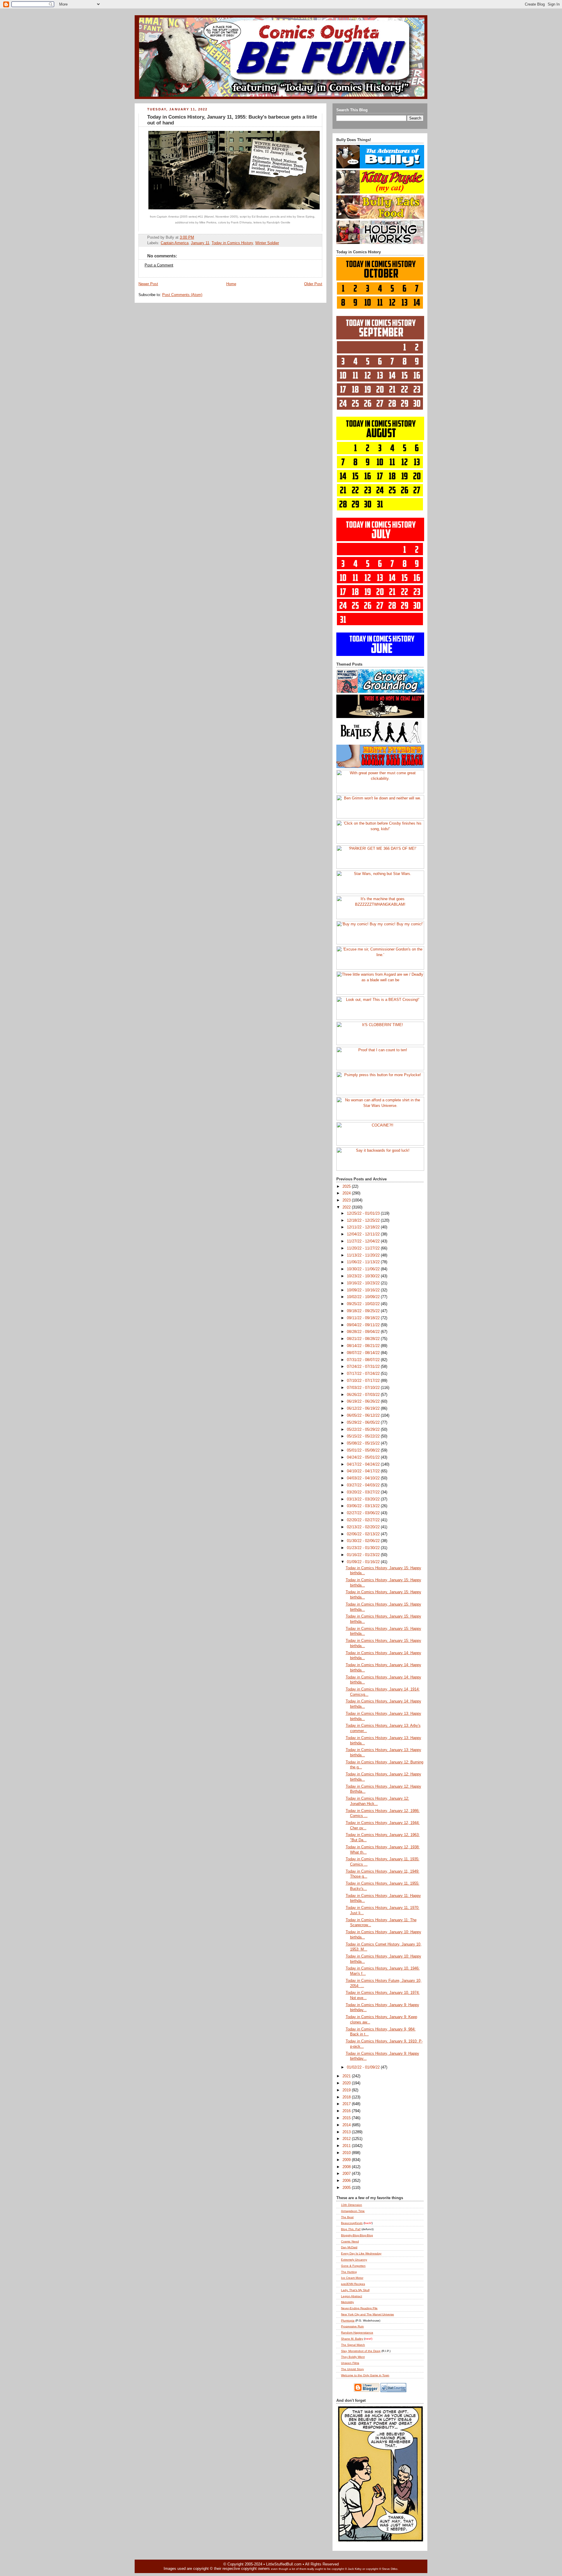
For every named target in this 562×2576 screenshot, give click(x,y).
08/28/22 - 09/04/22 (364, 1332)
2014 (347, 2125)
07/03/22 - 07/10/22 (364, 1388)
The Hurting (349, 2272)
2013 (347, 2132)
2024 (347, 1193)
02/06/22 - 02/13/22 (364, 1534)
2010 (347, 2153)
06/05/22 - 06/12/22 (364, 1416)
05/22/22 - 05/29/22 (364, 1430)
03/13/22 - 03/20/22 (364, 1499)
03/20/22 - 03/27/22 (364, 1492)
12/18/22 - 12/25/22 (364, 1221)
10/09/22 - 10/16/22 (364, 1290)
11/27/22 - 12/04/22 (364, 1241)
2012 (347, 2139)
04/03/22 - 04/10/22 (364, 1478)
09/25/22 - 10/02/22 (364, 1304)
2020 (347, 2083)
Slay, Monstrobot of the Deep (361, 2351)
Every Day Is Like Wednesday (361, 2253)
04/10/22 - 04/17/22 (364, 1471)
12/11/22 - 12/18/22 (364, 1227)
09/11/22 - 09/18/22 (364, 1318)
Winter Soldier (267, 243)
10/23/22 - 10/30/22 (364, 1276)
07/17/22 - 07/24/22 (364, 1374)
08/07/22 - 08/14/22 (364, 1353)
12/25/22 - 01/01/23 (364, 1213)
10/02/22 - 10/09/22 (364, 1297)
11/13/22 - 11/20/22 (364, 1255)
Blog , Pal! (351, 2229)
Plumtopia (348, 2321)
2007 (347, 2174)
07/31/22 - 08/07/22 (364, 1360)
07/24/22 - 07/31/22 (364, 1367)
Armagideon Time (353, 2211)
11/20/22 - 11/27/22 (364, 1248)
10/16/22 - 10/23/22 (364, 1283)
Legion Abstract (352, 2296)
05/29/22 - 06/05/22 (364, 1423)
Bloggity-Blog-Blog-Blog (357, 2235)
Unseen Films (350, 2363)
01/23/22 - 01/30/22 (364, 1548)
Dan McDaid (349, 2247)
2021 (347, 2076)
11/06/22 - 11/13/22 (364, 1262)
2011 (347, 2146)
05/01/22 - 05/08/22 (364, 1450)
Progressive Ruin (352, 2326)
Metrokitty (347, 2302)
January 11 (200, 243)
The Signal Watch (353, 2345)
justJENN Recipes (353, 2284)
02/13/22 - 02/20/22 (364, 1527)
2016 (347, 2111)
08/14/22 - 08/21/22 (364, 1346)
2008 (347, 2167)
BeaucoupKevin (352, 2223)
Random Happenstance (357, 2333)
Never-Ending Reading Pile (359, 2308)
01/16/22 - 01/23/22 (364, 1555)
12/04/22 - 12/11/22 (364, 1234)
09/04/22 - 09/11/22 (364, 1325)
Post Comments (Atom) (182, 295)
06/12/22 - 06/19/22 (364, 1408)
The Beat (347, 2217)
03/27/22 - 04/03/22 (364, 1485)
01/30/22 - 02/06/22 (364, 1541)
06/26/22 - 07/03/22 (364, 1395)
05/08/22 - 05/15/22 (364, 1443)
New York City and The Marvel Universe (367, 2314)
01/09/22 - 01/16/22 (364, 1562)
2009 (347, 2160)
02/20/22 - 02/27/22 (364, 1520)
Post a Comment (159, 265)
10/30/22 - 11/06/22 (364, 1269)
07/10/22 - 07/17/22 (364, 1381)
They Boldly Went (353, 2357)
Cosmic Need (350, 2241)
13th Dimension (352, 2205)
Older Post (313, 284)
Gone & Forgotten (353, 2266)
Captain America (175, 243)
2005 (347, 2188)
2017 (347, 2104)
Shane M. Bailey (352, 2339)
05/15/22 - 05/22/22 (364, 1436)
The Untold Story (352, 2369)
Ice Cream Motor (352, 2278)
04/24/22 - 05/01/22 (364, 1457)
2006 (347, 2181)
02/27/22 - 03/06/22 (364, 1513)
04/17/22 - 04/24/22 (364, 1464)
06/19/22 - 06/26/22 (364, 1401)
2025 (347, 1187)
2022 (347, 1207)
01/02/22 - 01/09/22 (364, 2067)
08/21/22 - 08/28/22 (364, 1339)
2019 (347, 2090)
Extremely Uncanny (354, 2260)
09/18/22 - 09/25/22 (364, 1311)
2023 (347, 1200)
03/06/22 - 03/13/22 (364, 1506)
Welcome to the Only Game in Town (365, 2375)
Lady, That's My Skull (355, 2290)
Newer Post (148, 284)
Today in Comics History (232, 243)
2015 (347, 2118)
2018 (347, 2097)
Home (231, 284)
